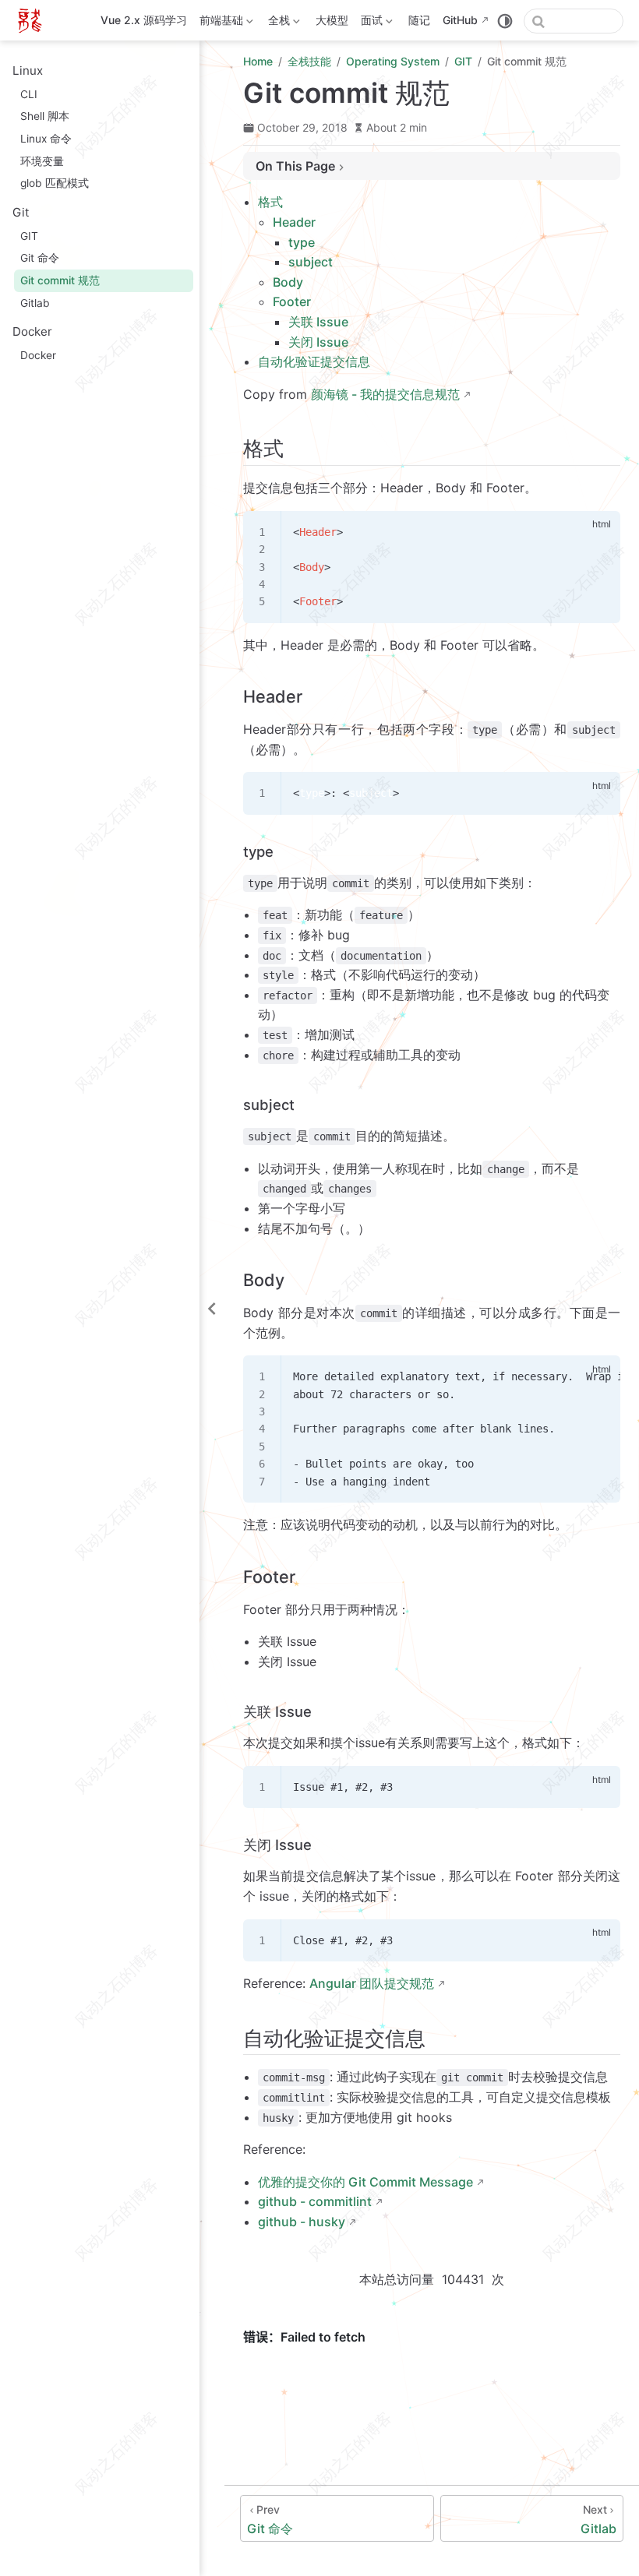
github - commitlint (315, 2201)
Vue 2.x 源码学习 (144, 20)
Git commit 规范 (60, 280)
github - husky (302, 2222)
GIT (29, 236)
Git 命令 (40, 258)
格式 (270, 202)
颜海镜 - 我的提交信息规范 (385, 394)
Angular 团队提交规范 (372, 1983)
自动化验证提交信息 (314, 361)
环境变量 (42, 161)
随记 (419, 20)
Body (288, 282)
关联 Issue (318, 322)
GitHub (460, 20)
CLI (29, 94)
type (302, 242)
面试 (370, 23)
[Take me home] (35, 20)
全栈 (277, 23)
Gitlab (35, 303)
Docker (38, 355)
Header (294, 222)
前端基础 (220, 23)
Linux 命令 (46, 139)
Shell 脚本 (45, 116)
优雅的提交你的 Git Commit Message (365, 2182)
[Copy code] (599, 531)
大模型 (332, 20)
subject (311, 262)
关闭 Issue (318, 342)
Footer (292, 301)
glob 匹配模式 (55, 183)
